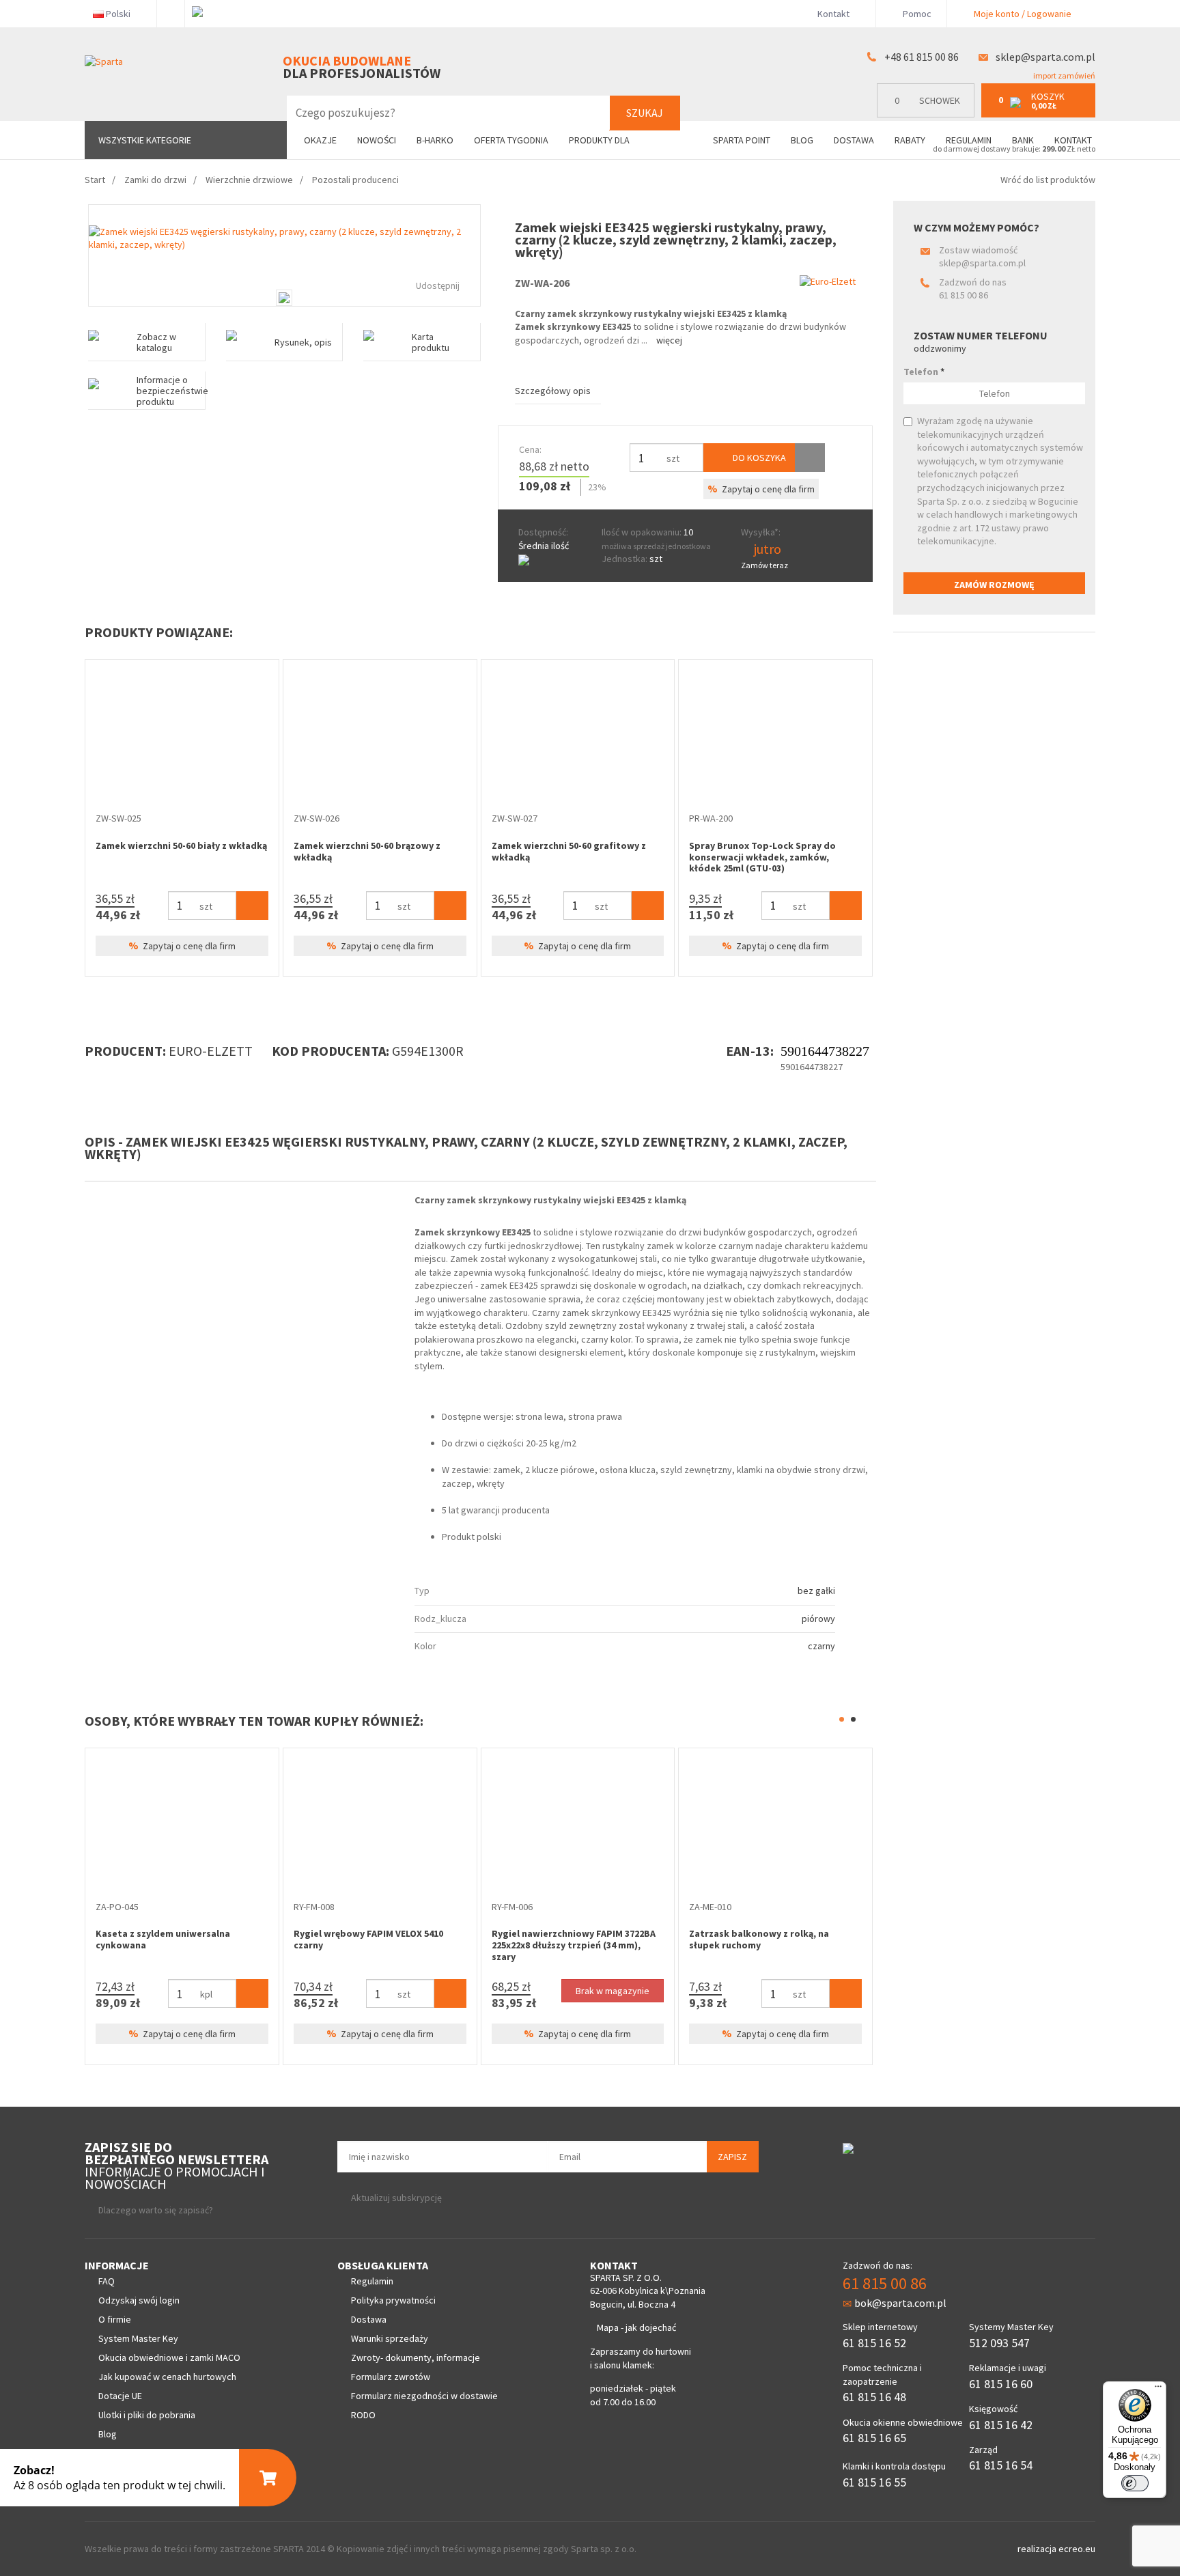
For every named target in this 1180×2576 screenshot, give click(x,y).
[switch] (1135, 2483)
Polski (118, 14)
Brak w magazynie (482, 1991)
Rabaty (910, 140)
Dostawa (854, 140)
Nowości (377, 140)
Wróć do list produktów (1048, 180)
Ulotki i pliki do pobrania (147, 2415)
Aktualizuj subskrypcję (396, 2198)
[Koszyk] (252, 906)
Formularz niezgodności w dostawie (424, 2396)
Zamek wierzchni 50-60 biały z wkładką (181, 845)
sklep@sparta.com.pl (1045, 57)
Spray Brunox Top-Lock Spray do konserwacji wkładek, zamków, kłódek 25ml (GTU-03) (762, 857)
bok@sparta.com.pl (900, 2303)
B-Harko (435, 140)
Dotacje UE (120, 2396)
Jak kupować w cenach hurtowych (167, 2377)
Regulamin (969, 140)
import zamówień (1064, 75)
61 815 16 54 (1001, 2465)
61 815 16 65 (874, 2438)
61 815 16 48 (874, 2397)
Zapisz (732, 2157)
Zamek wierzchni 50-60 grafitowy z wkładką (569, 851)
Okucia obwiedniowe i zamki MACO (169, 2357)
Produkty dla (600, 140)
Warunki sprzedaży (390, 2338)
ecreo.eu (1077, 2549)
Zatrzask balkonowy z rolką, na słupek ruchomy (629, 1939)
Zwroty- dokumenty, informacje (416, 2357)
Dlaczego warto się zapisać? (156, 2210)
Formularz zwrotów (391, 2377)
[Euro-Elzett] (828, 281)
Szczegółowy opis (553, 391)
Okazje (320, 140)
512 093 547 (999, 2343)
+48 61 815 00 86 (922, 57)
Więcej (669, 340)
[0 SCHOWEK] (929, 114)
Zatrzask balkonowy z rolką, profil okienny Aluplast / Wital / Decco (834, 1939)
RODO (363, 2415)
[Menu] (1158, 2390)
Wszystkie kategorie (145, 140)
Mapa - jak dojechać (636, 2327)
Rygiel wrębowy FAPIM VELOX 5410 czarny (238, 1939)
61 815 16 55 (874, 2482)
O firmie (115, 2319)
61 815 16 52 (874, 2343)
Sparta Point (742, 140)
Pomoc (916, 14)
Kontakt (833, 14)
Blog (802, 140)
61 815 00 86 (964, 295)
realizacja (1038, 2549)
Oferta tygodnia (511, 140)
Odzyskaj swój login (139, 2300)
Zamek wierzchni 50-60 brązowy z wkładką (367, 851)
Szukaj (645, 113)
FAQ (107, 2281)
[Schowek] (810, 458)
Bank (1023, 140)
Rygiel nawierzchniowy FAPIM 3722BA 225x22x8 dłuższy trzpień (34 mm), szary (442, 1945)
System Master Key (138, 2338)
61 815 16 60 (1001, 2384)
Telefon (924, 372)
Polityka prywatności (393, 2300)
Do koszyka (758, 458)
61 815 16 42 (1001, 2425)
